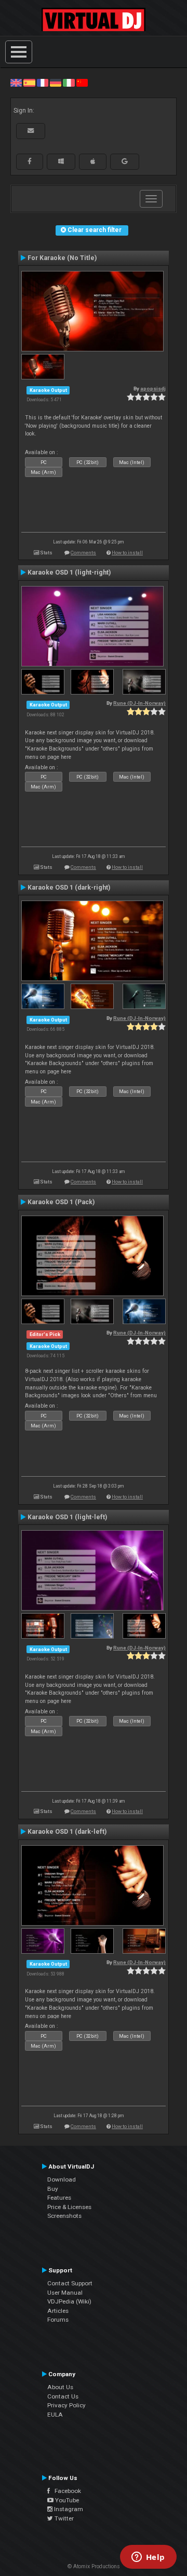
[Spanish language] (29, 83)
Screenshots (64, 2216)
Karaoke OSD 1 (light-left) (67, 1517)
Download (62, 2179)
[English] (16, 83)
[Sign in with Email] (31, 131)
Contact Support (70, 2283)
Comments (83, 553)
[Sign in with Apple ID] (93, 161)
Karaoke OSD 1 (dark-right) (69, 888)
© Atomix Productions (94, 2566)
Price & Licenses (69, 2207)
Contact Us (63, 2396)
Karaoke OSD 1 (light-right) (69, 573)
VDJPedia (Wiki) (69, 2301)
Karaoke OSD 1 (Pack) (61, 1202)
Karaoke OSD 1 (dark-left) (67, 1832)
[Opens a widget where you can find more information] (148, 2558)
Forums (58, 2320)
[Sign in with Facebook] (30, 161)
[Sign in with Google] (125, 161)
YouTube (66, 2500)
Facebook (65, 2491)
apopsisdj (153, 389)
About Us (60, 2387)
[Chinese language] (82, 83)
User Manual (65, 2293)
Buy (53, 2189)
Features (59, 2198)
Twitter (63, 2518)
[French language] (43, 83)
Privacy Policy (66, 2405)
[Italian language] (69, 83)
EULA (55, 2415)
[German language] (56, 83)
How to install (127, 553)
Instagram (68, 2509)
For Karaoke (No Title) (62, 258)
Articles (58, 2311)
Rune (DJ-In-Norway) (139, 703)
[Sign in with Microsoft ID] (61, 161)
